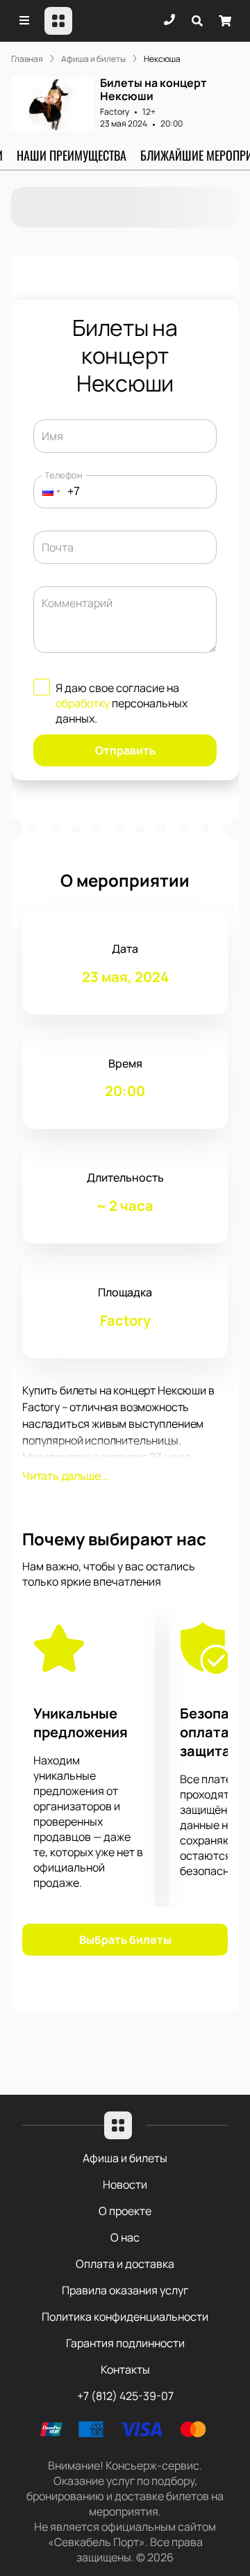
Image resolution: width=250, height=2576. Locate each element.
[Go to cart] (225, 21)
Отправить (125, 750)
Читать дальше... (65, 1476)
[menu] (25, 21)
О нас (125, 2237)
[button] (47, 492)
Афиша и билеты (125, 2158)
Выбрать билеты (125, 1940)
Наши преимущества (72, 155)
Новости (125, 2184)
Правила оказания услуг (125, 2290)
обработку (83, 703)
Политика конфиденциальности (125, 2317)
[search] (197, 21)
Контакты (125, 2369)
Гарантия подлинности (125, 2343)
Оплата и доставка (125, 2264)
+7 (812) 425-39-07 (125, 2396)
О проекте (125, 2211)
